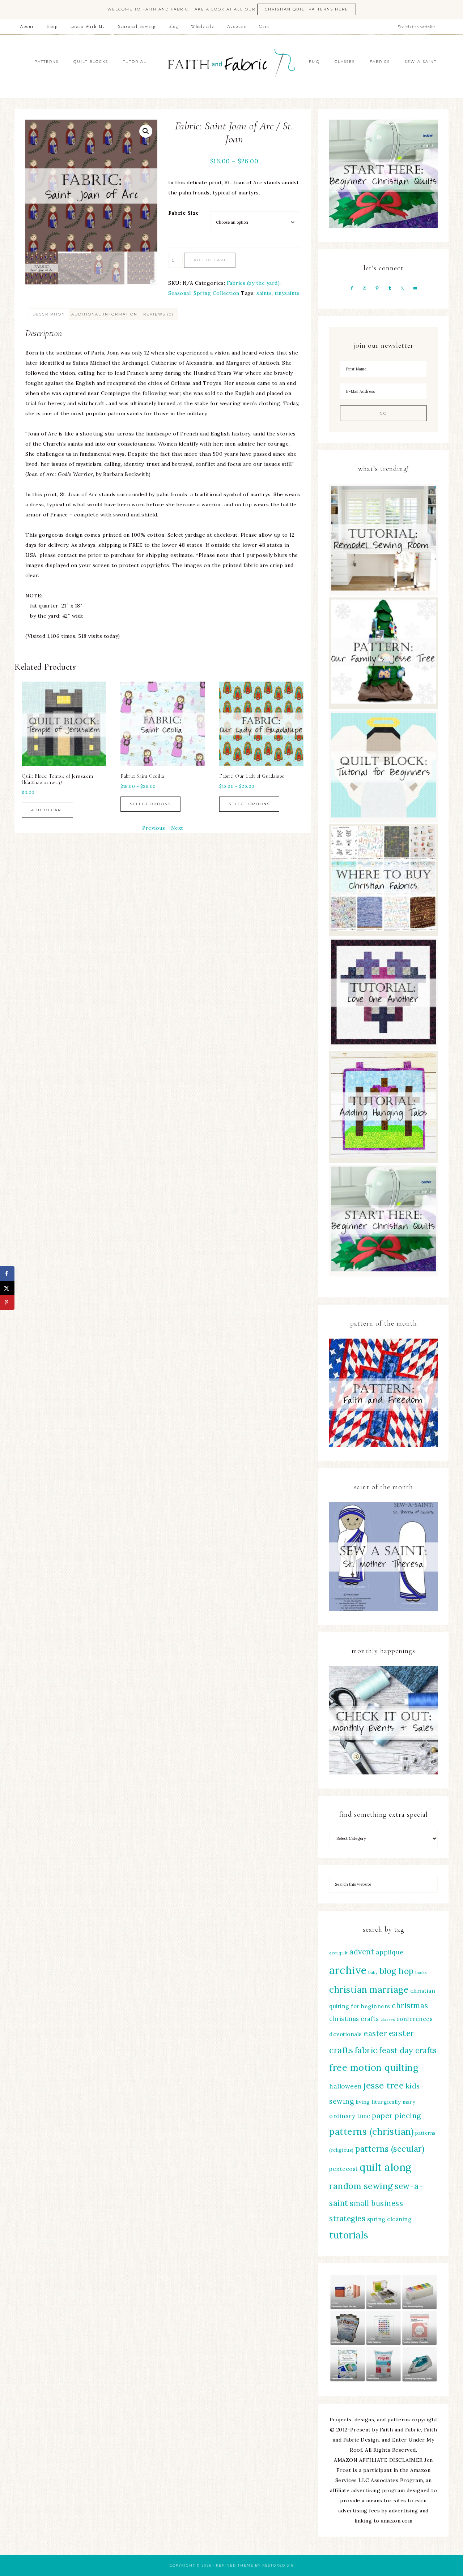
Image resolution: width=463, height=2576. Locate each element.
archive (348, 1970)
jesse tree (384, 2085)
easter (375, 2033)
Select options (52, 804)
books (421, 1972)
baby (373, 1972)
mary (409, 2102)
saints (264, 293)
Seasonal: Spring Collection (204, 293)
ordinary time (350, 2116)
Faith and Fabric (231, 66)
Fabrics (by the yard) (253, 283)
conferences (415, 2019)
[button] (146, 131)
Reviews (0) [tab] (158, 314)
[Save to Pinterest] (7, 1302)
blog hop (397, 1971)
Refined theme (235, 2565)
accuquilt (339, 1953)
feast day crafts (408, 2050)
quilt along (386, 2167)
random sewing (361, 2186)
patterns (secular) (390, 2149)
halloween (346, 2086)
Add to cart (210, 260)
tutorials (349, 2235)
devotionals (346, 2034)
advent (362, 1952)
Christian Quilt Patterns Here (307, 9)
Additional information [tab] (104, 314)
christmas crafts (354, 2019)
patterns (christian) (371, 2131)
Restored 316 (278, 2565)
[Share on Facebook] (7, 1274)
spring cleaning (390, 2219)
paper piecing (396, 2115)
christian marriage (369, 1989)
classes (388, 2019)
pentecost (344, 2169)
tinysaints (287, 293)
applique (390, 1952)
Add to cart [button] (245, 804)
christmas (410, 2006)
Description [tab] (49, 314)
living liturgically (378, 2102)
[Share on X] (7, 1288)
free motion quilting (374, 2067)
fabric (366, 2050)
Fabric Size (184, 213)
